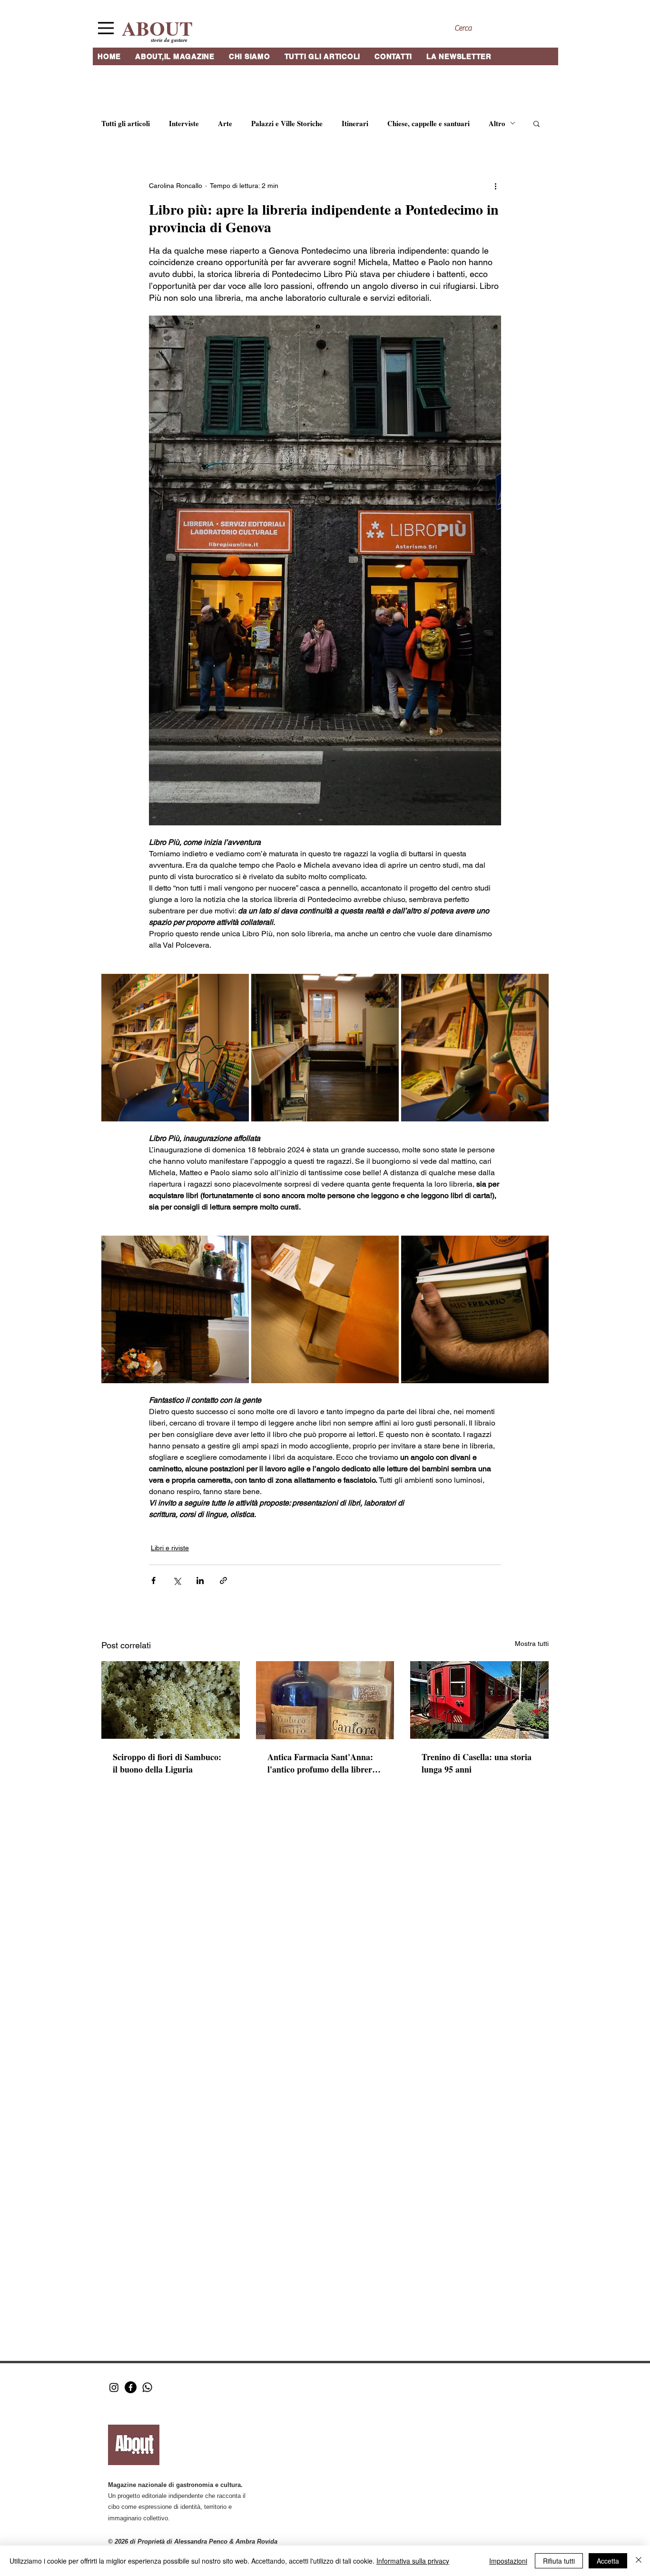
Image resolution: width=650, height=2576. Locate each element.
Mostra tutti (532, 1644)
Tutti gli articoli (126, 123)
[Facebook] (131, 2387)
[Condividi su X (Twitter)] (177, 1580)
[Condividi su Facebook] (153, 1580)
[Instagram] (114, 2387)
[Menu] (106, 28)
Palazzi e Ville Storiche (287, 123)
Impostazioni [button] (508, 2561)
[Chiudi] (639, 2561)
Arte (225, 123)
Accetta (608, 2561)
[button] (537, 123)
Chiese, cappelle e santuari (428, 123)
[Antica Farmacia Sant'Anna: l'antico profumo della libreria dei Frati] (325, 1700)
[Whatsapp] (147, 2387)
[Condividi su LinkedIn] (200, 1580)
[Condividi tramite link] (223, 1580)
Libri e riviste (170, 1548)
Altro (497, 123)
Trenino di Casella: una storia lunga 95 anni (477, 1763)
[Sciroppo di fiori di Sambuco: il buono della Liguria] (171, 1700)
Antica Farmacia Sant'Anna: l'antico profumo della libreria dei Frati (323, 1763)
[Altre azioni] (495, 186)
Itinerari (355, 123)
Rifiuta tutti (559, 2561)
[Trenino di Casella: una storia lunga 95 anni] (479, 1700)
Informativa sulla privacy (413, 2561)
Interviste (184, 123)
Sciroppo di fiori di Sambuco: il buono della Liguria (167, 1763)
